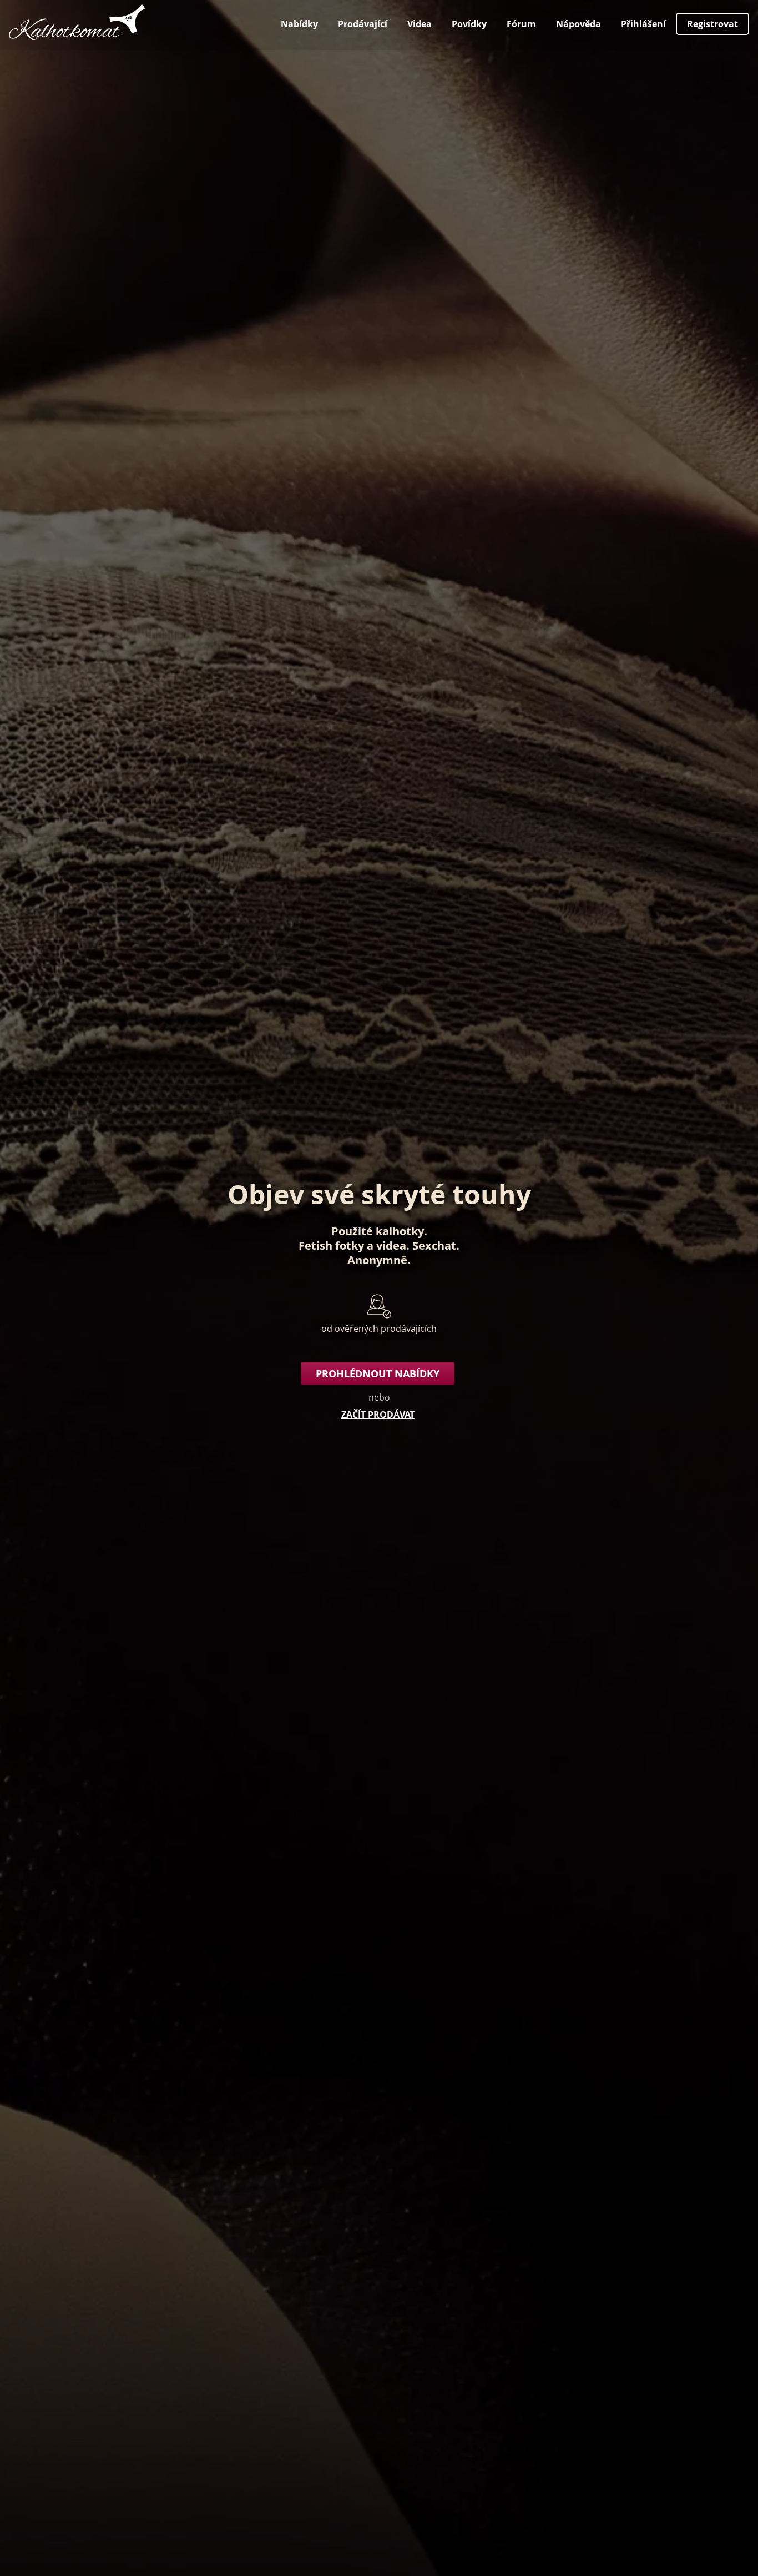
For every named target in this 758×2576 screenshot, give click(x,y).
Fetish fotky (331, 1246)
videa (391, 1246)
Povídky (469, 24)
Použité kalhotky (378, 1231)
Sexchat (434, 1246)
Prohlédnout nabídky (378, 1373)
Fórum (521, 24)
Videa (420, 24)
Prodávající (363, 24)
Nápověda (578, 24)
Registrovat (712, 24)
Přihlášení (643, 24)
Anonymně (377, 1260)
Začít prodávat (378, 1415)
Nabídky (299, 24)
